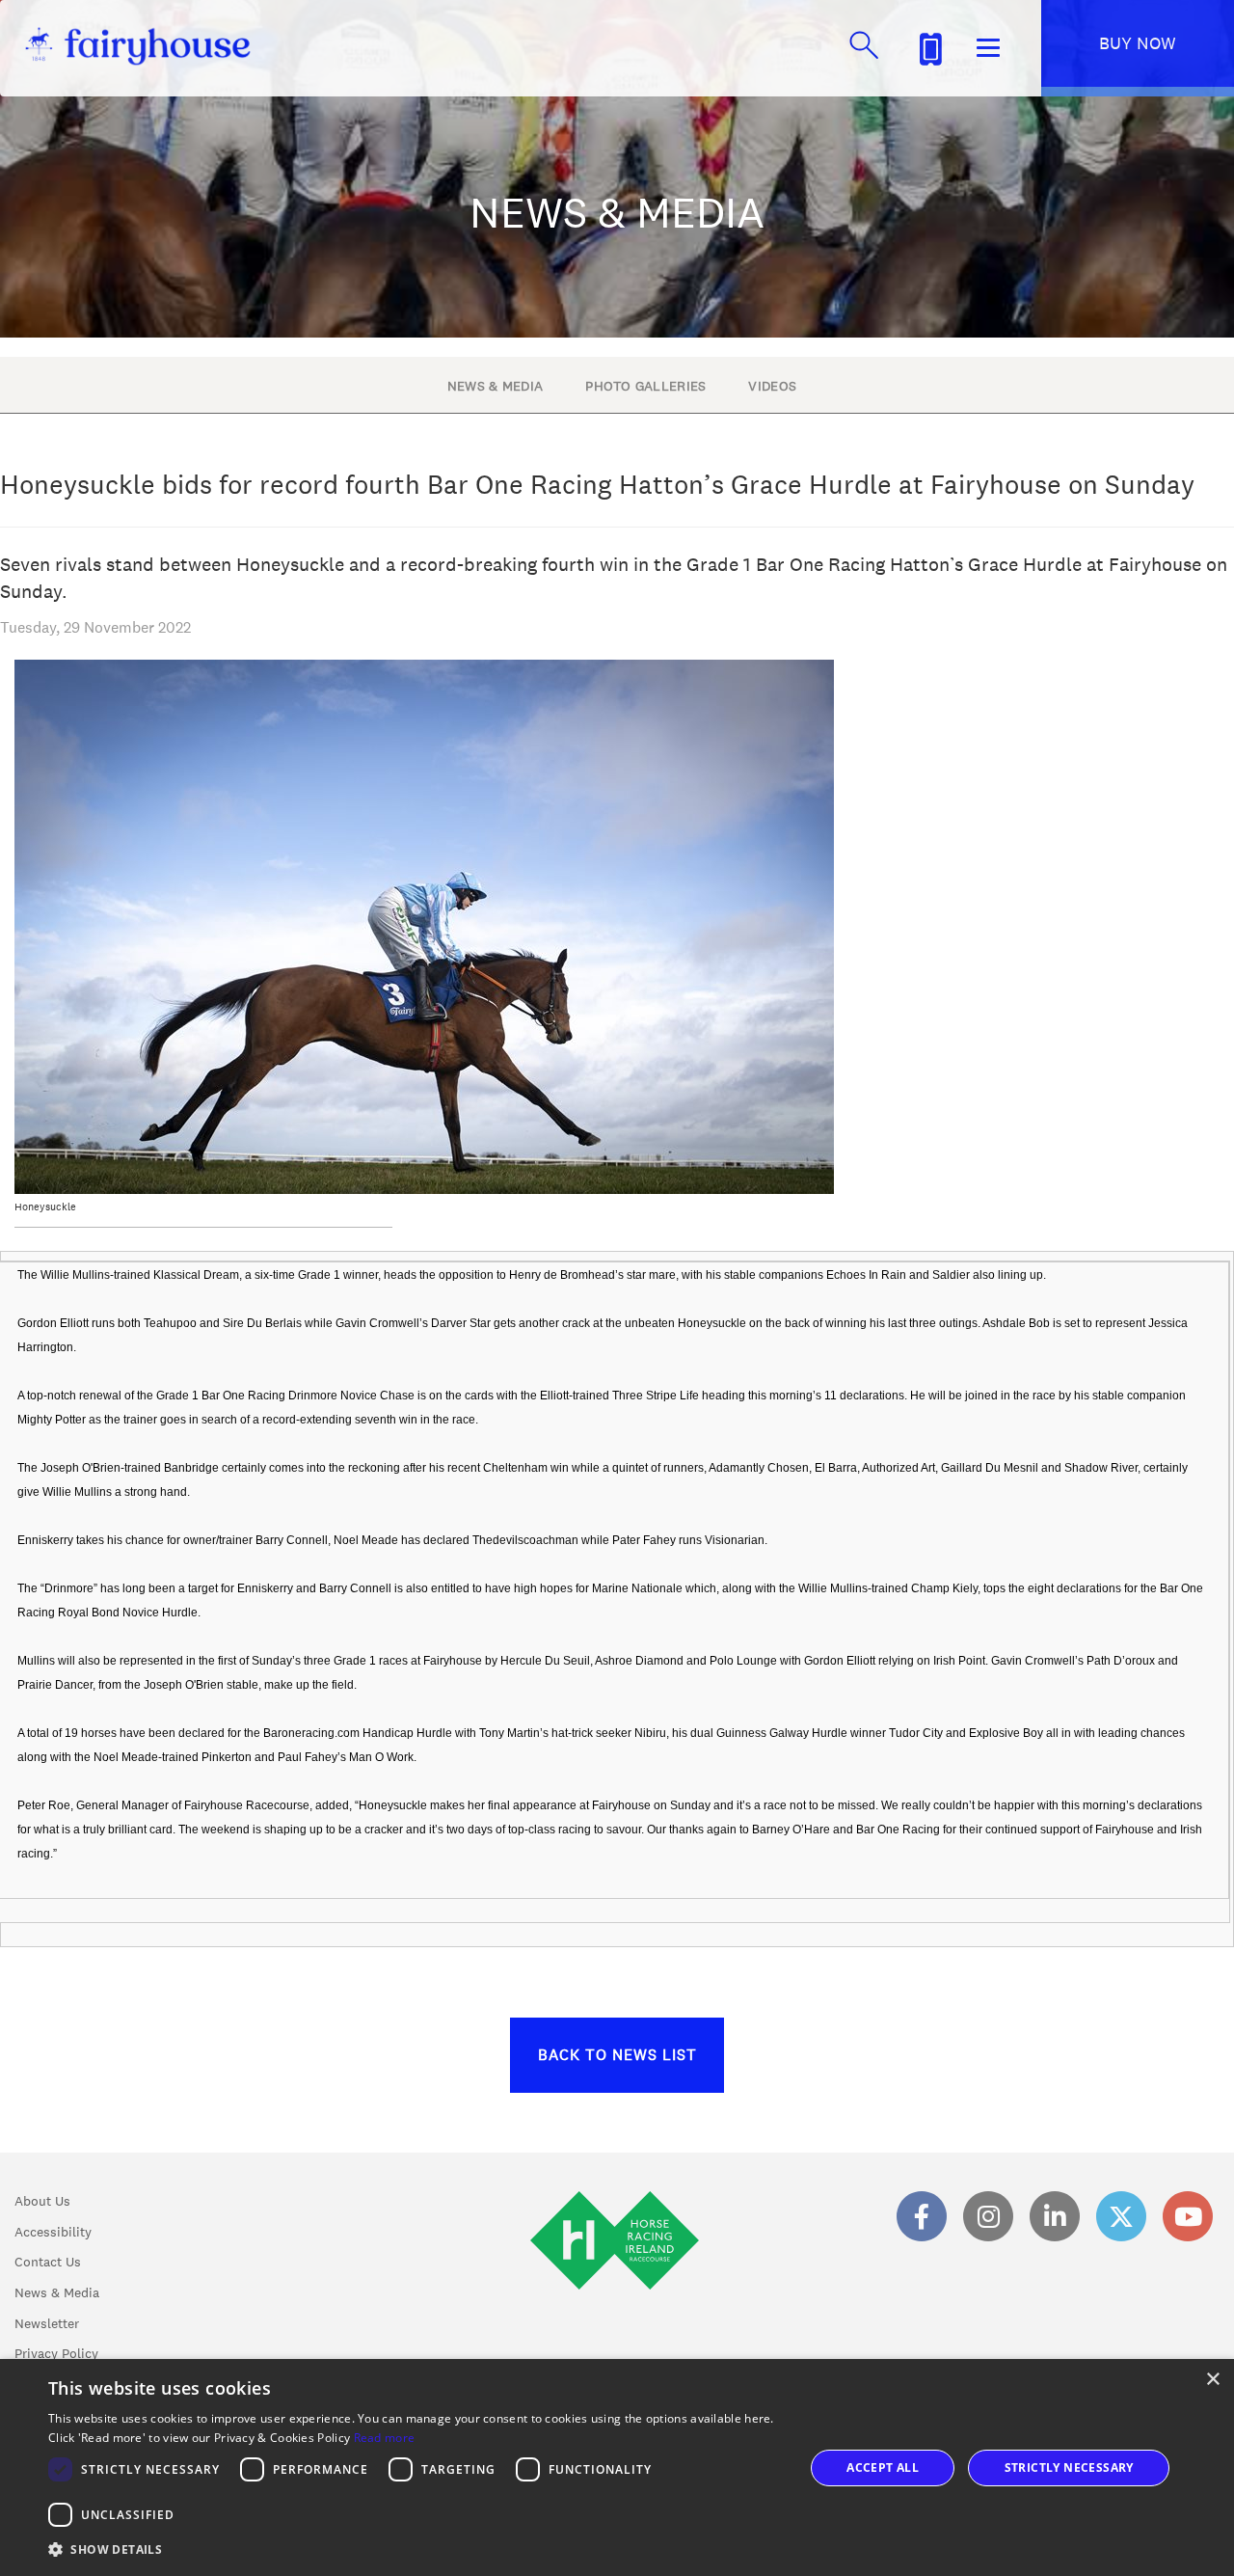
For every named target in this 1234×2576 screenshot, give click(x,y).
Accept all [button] (883, 2468)
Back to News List (617, 2055)
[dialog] (617, 2468)
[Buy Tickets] (930, 46)
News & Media (57, 2292)
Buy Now (1138, 43)
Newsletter (47, 2323)
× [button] (1212, 2380)
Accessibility (53, 2232)
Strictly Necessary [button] (1069, 2468)
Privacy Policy (56, 2353)
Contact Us (48, 2262)
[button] (415, 2549)
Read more (385, 2438)
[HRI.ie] (615, 2292)
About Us (42, 2201)
